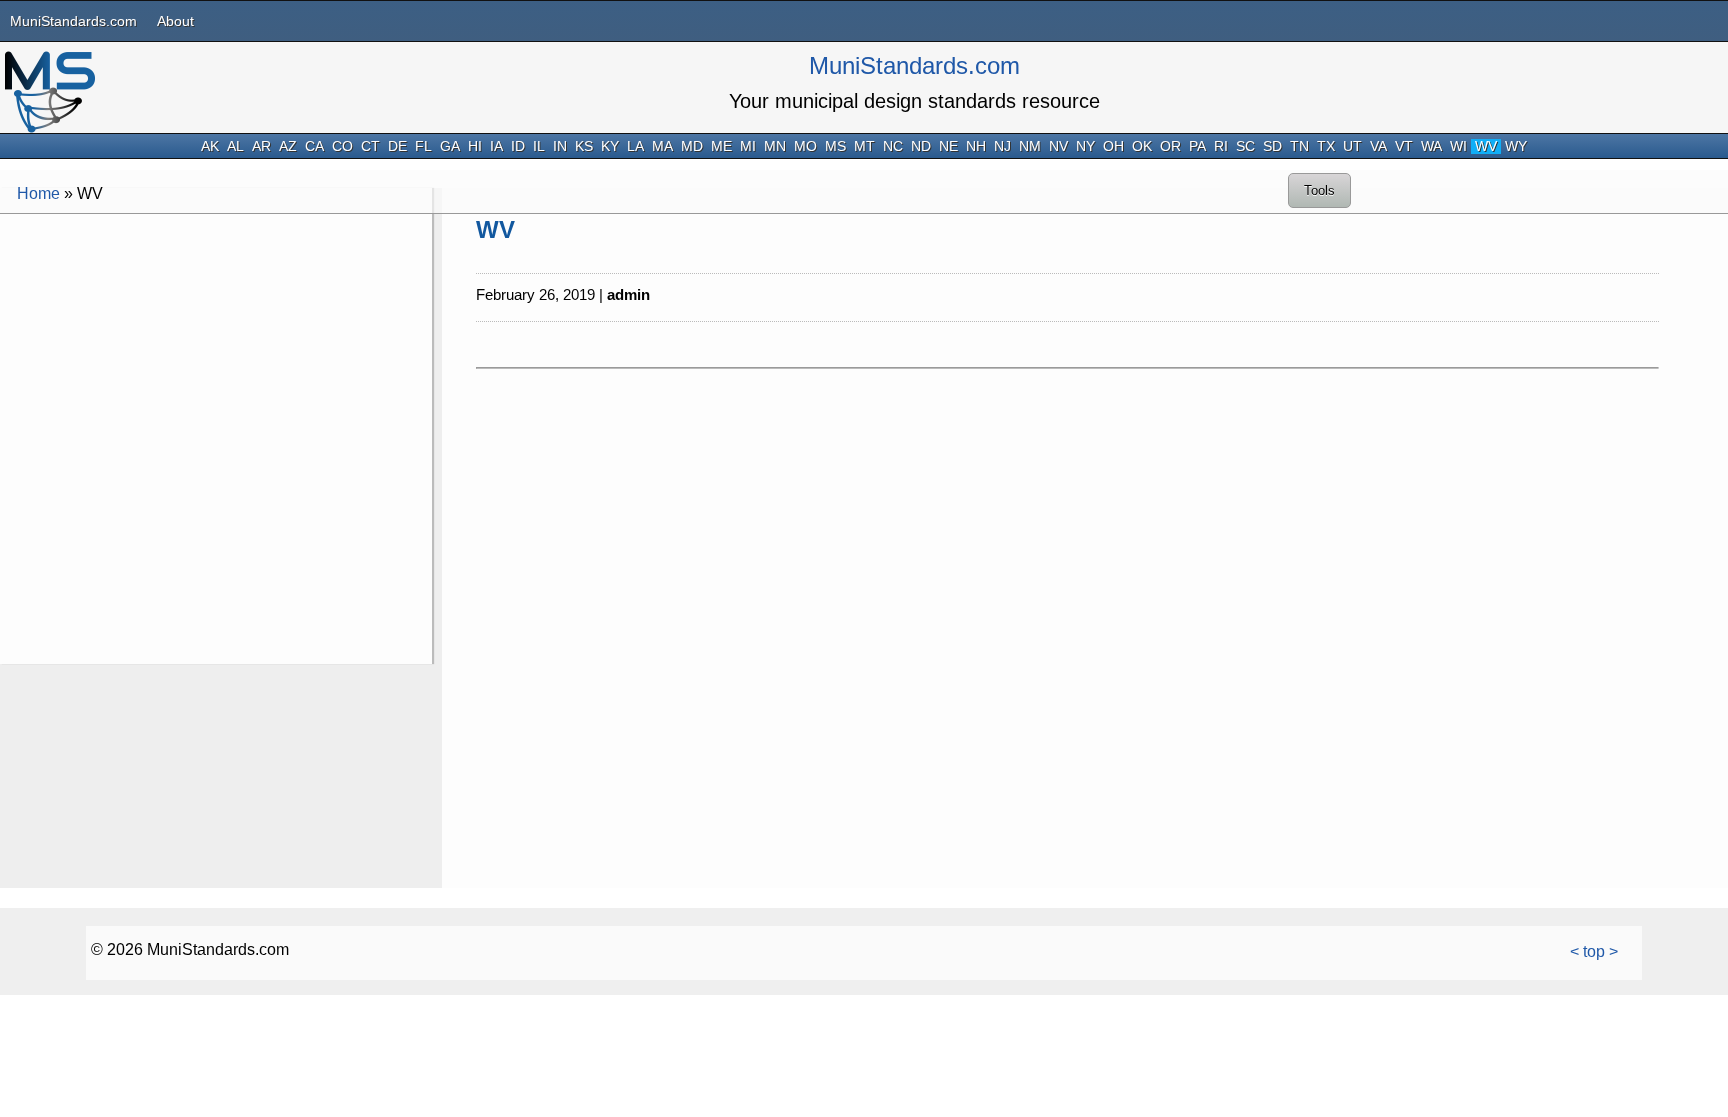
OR (1170, 146)
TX (1326, 146)
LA (635, 146)
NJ (1002, 146)
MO (805, 146)
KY (610, 146)
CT (370, 146)
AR (261, 146)
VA (1378, 146)
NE (948, 146)
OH (1113, 146)
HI (475, 146)
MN (775, 146)
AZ (288, 146)
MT (864, 146)
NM (1030, 146)
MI (748, 146)
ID (518, 146)
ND (921, 146)
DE (397, 146)
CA (314, 146)
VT (1404, 146)
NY (1085, 146)
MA (662, 146)
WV (1486, 146)
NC (893, 146)
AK (210, 146)
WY (1516, 146)
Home (38, 193)
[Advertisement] (216, 358)
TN (1299, 146)
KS (584, 146)
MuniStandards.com (73, 21)
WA (1431, 146)
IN (560, 146)
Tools (1319, 190)
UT (1352, 146)
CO (342, 146)
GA (450, 146)
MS (835, 146)
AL (235, 146)
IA (496, 146)
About (175, 21)
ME (721, 146)
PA (1197, 146)
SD (1272, 146)
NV (1058, 146)
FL (423, 146)
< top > (1594, 951)
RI (1221, 146)
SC (1245, 146)
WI (1458, 146)
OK (1142, 146)
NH (976, 146)
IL (539, 146)
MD (692, 146)
